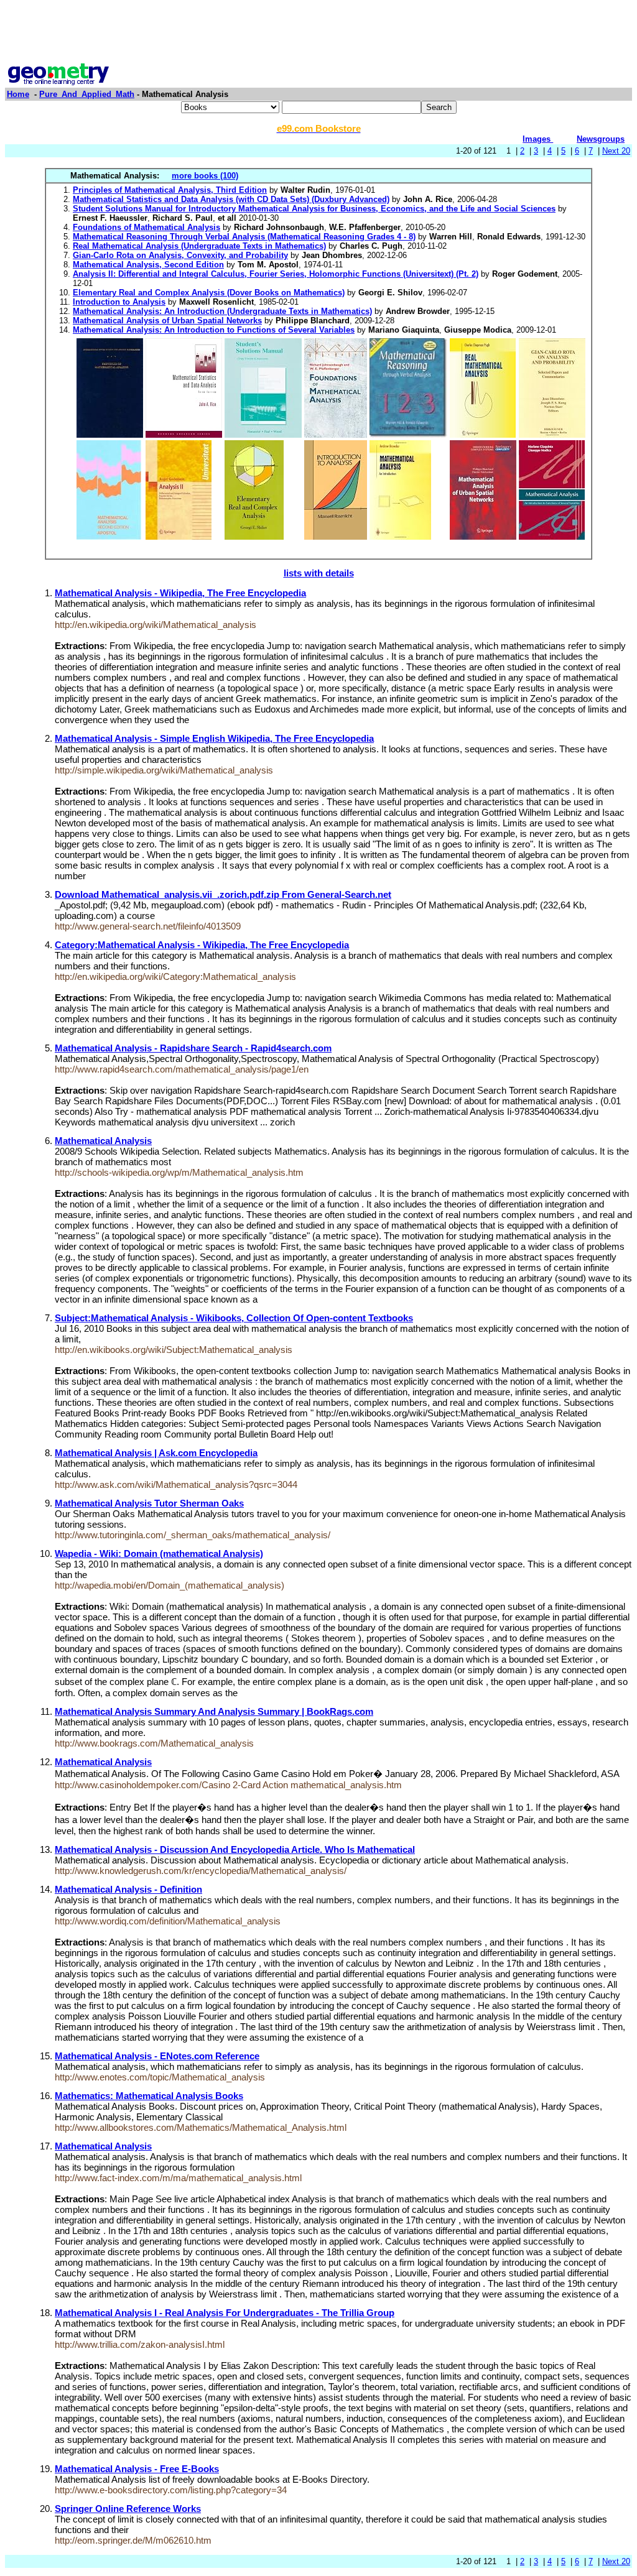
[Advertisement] (318, 33)
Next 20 (616, 151)
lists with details (319, 573)
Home (18, 94)
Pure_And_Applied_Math (87, 94)
